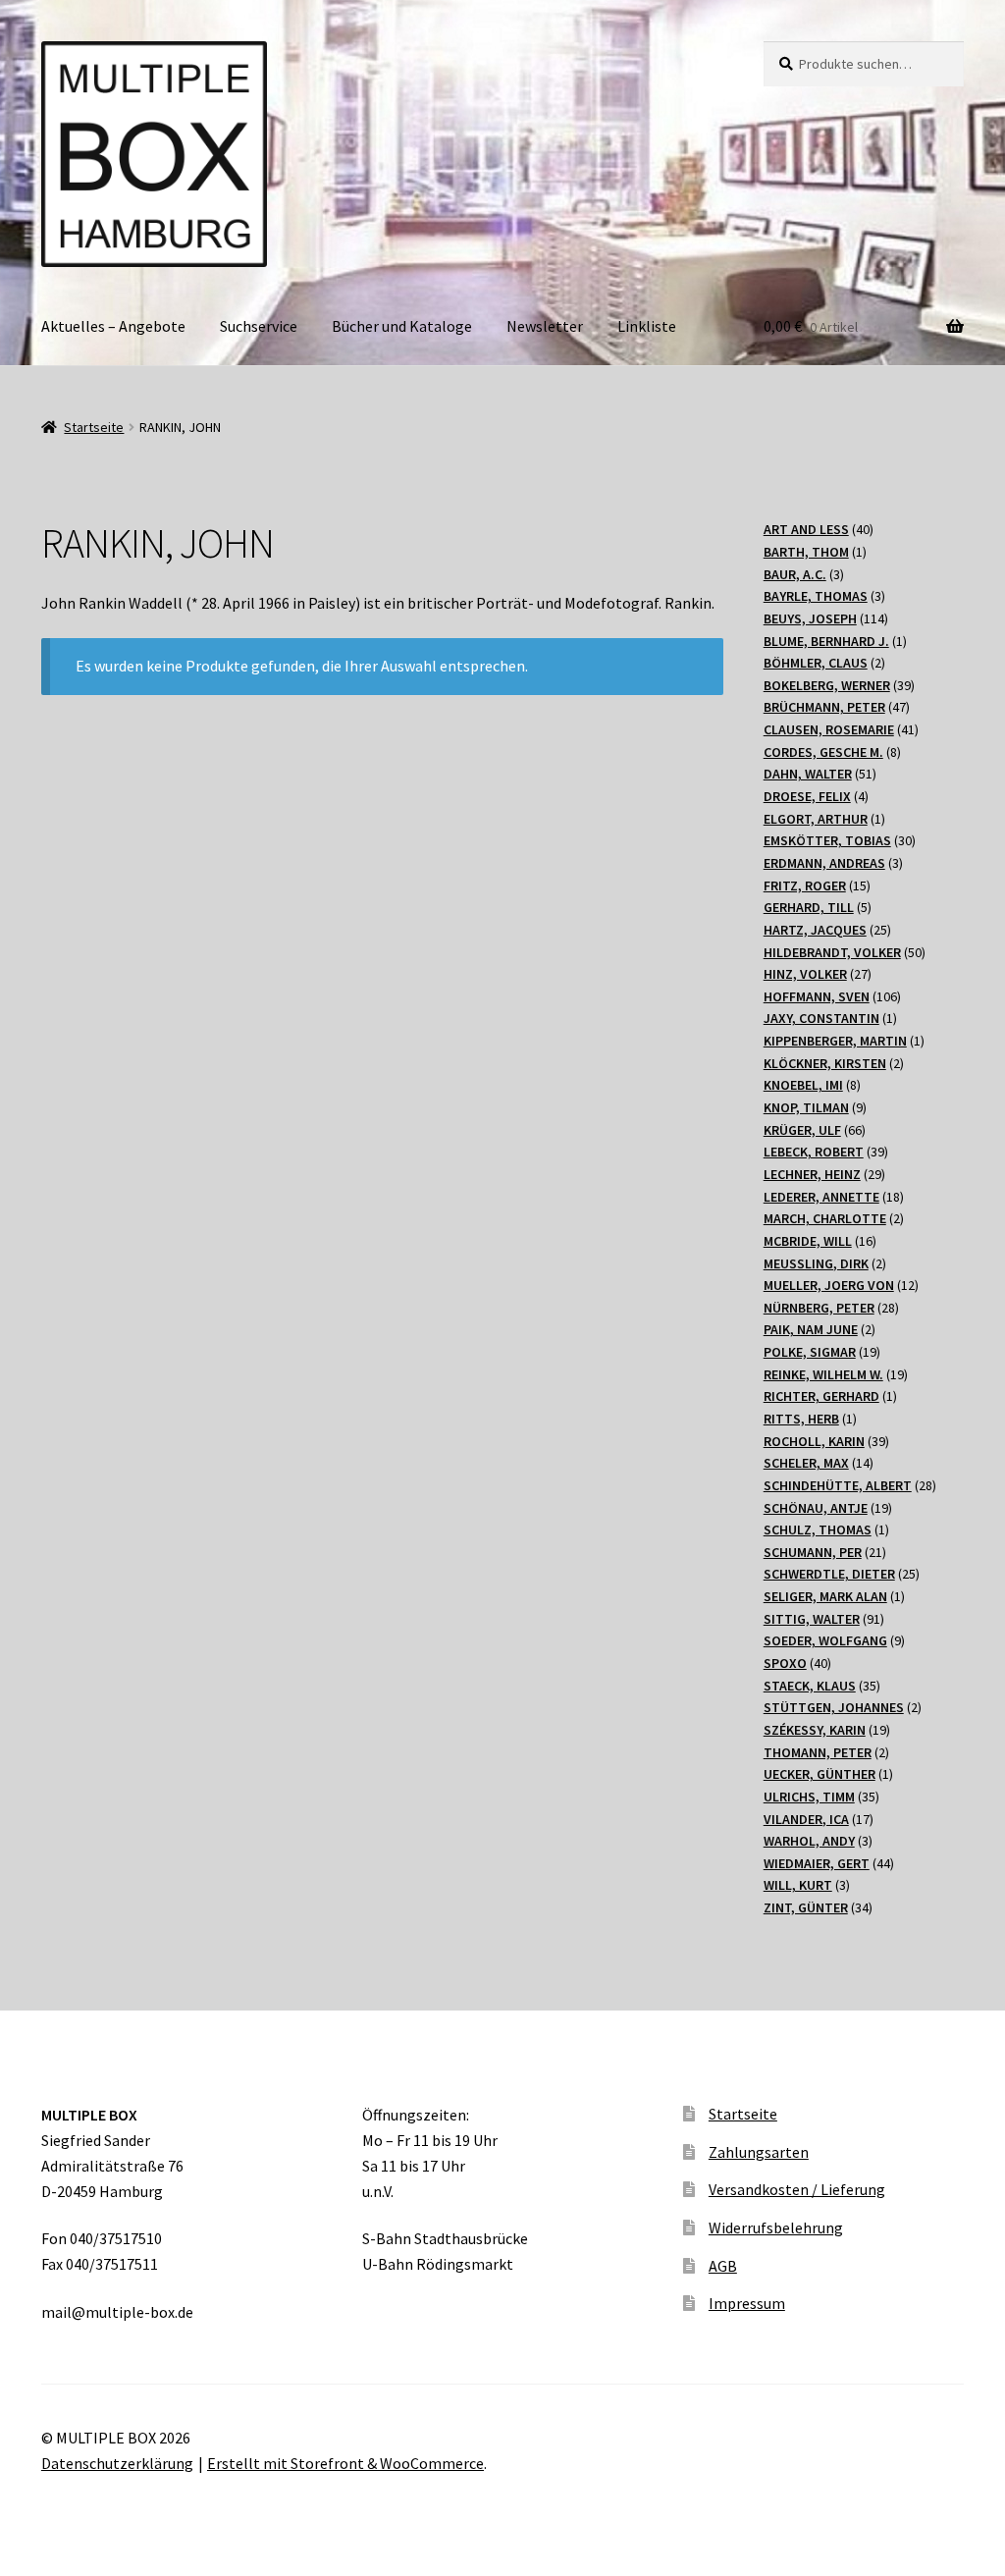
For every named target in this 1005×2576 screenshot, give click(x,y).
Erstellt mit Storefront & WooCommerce (345, 2463)
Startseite (94, 427)
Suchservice (259, 326)
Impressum (747, 2303)
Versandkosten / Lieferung (797, 2189)
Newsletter (545, 326)
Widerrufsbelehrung (776, 2227)
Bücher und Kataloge (402, 326)
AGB (723, 2266)
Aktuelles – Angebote (113, 326)
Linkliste (647, 326)
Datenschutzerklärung (117, 2463)
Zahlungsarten (759, 2152)
